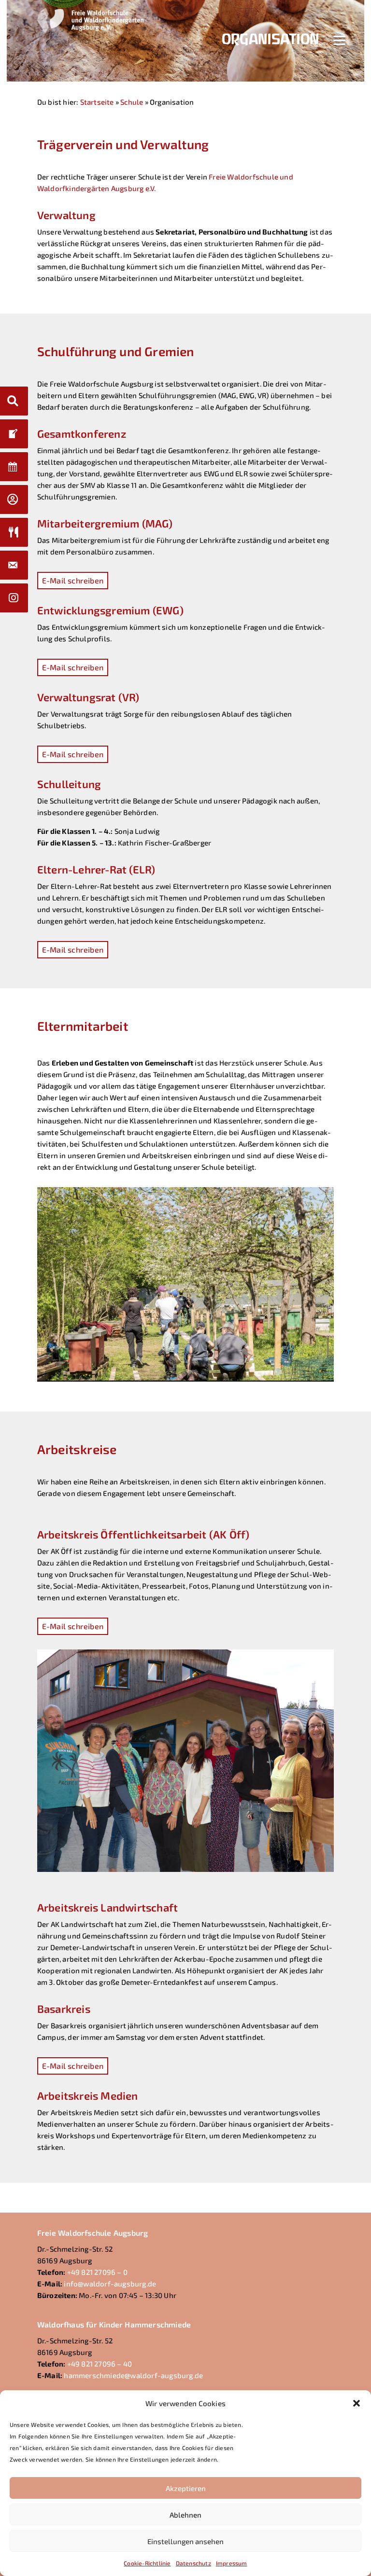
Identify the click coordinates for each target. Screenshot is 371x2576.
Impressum (232, 2563)
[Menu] (339, 39)
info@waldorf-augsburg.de (110, 2284)
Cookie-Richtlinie (147, 2563)
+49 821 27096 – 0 (97, 2272)
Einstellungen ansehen (185, 2541)
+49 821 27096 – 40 (100, 2364)
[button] (357, 2403)
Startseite (97, 102)
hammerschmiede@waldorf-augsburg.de (133, 2375)
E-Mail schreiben (73, 580)
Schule (132, 102)
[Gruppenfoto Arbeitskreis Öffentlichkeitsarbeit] (185, 1869)
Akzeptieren (186, 2488)
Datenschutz (193, 2563)
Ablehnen (185, 2515)
